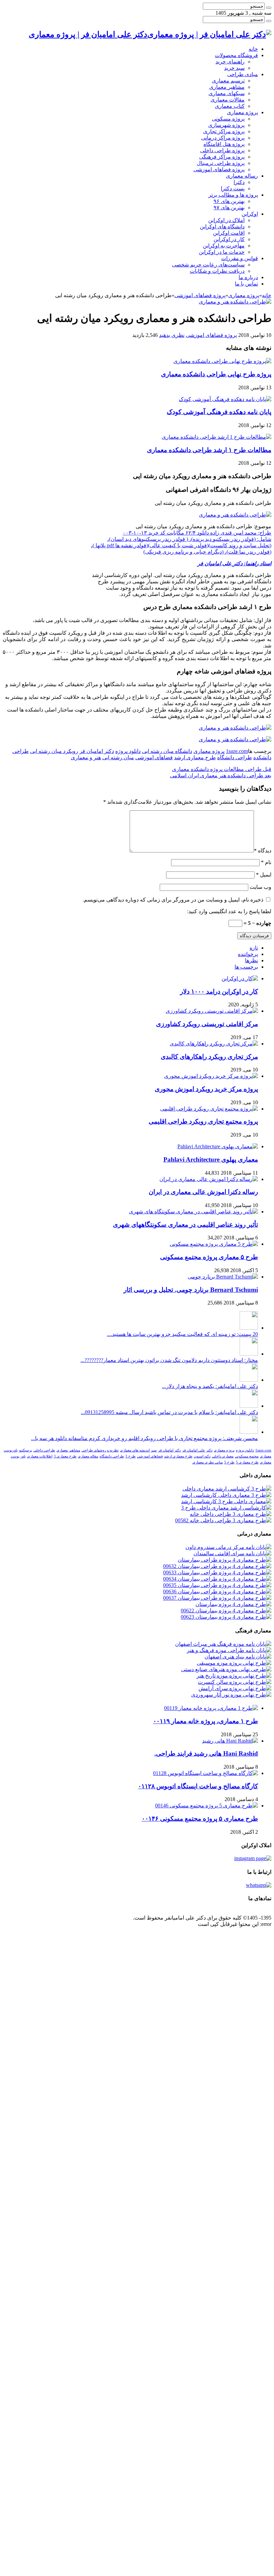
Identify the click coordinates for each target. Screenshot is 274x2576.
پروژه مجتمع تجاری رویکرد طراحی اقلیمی (203, 1121)
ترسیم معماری (228, 81)
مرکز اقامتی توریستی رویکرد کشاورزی (207, 1024)
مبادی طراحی (243, 74)
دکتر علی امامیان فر (197, 1450)
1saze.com (237, 751)
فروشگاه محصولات (236, 55)
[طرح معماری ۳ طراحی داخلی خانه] (231, 1514)
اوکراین (250, 214)
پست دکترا (233, 188)
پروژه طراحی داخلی (222, 150)
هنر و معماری (86, 757)
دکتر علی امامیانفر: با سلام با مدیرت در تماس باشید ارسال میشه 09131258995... (169, 1412)
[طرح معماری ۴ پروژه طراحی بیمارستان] (225, 1560)
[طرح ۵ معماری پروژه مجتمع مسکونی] (214, 1244)
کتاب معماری (230, 106)
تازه (254, 948)
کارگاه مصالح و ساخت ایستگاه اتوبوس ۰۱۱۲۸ (198, 1786)
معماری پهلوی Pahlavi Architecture (211, 1159)
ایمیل (264, 875)
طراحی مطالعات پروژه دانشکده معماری (222, 769)
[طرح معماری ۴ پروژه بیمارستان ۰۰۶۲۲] (226, 1611)
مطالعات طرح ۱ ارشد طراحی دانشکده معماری (209, 450)
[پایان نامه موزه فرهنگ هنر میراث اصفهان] (223, 1644)
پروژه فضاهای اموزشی (219, 169)
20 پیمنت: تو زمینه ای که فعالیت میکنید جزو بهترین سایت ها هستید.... (182, 1334)
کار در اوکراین (229, 239)
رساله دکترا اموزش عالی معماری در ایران (203, 1192)
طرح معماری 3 (65, 1456)
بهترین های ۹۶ (229, 201)
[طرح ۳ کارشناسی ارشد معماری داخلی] (227, 1489)
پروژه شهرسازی (226, 125)
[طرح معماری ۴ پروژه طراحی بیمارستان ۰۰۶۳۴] (217, 1579)
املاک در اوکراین (226, 220)
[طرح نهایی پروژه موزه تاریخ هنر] (234, 1676)
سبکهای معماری (227, 93)
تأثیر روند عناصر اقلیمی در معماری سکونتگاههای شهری (185, 1225)
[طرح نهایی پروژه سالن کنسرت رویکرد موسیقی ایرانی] (235, 1682)
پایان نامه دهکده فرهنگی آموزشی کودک (219, 412)
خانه (253, 49)
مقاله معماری (88, 1456)
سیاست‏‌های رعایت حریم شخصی (208, 265)
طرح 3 (130, 1456)
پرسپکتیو (26, 1450)
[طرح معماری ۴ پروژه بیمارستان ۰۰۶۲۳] (226, 1617)
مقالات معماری (228, 100)
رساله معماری (242, 176)
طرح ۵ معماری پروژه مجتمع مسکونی (209, 1257)
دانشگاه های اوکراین (222, 227)
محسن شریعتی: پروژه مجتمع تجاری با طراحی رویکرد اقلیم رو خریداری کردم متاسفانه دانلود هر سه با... (145, 1438)
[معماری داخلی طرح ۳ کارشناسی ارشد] (226, 1501)
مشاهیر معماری (227, 87)
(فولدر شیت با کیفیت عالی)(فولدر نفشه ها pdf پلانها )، (150, 545)
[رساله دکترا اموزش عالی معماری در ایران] (209, 1179)
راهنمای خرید (230, 62)
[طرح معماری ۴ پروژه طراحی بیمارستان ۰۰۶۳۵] (217, 1585)
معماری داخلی (223, 1456)
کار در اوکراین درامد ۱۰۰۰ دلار (219, 992)
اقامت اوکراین (229, 233)
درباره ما (248, 277)
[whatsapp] (259, 1885)
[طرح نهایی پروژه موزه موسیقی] (234, 1663)
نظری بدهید (172, 335)
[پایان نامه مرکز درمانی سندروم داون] (228, 1547)
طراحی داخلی (44, 1450)
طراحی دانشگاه (235, 757)
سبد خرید (234, 68)
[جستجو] (269, 8)
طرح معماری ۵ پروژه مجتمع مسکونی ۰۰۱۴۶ (200, 1819)
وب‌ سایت (260, 887)
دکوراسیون (202, 1456)
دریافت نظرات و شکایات (217, 271)
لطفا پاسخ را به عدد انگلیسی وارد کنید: (229, 911)
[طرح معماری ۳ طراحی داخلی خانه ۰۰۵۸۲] (223, 1520)
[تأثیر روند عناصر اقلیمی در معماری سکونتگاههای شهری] (193, 1212)
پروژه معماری (242, 112)
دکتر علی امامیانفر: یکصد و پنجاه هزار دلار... (210, 1386)
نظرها (251, 960)
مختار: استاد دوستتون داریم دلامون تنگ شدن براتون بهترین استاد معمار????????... (169, 1360)
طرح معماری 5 (247, 1462)
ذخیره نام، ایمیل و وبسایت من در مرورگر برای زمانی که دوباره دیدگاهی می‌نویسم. (173, 900)
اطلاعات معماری (40, 1456)
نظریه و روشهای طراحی (100, 1450)
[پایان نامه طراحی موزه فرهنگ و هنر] (229, 1650)
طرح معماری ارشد (195, 757)
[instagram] (253, 1858)
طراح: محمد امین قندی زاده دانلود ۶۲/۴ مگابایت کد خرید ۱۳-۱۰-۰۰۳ (197, 533)
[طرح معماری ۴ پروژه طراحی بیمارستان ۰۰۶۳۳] (217, 1572)
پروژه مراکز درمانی (223, 138)
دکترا (239, 182)
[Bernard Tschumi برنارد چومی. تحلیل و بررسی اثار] (223, 1277)
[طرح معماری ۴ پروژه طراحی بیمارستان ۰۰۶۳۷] (217, 1598)
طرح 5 (229, 1462)
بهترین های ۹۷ (229, 208)
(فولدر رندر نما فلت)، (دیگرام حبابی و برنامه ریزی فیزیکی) (207, 552)
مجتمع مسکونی (247, 1456)
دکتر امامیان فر (97, 751)
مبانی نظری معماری (208, 1462)
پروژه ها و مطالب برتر (233, 195)
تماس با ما (246, 284)
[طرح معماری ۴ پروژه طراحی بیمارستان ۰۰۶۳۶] (217, 1592)
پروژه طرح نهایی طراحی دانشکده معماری (216, 374)
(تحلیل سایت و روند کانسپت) (240, 545)
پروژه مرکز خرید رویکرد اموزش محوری (206, 1089)
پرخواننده (248, 954)
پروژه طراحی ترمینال (221, 163)
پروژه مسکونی (228, 119)
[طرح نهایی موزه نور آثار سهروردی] (231, 1695)
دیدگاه (263, 851)
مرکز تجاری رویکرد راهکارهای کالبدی (209, 1057)
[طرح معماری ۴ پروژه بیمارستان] (233, 1604)
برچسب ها (246, 967)
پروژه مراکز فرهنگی (222, 157)
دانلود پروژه (128, 751)
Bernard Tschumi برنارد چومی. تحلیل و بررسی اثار (191, 1290)
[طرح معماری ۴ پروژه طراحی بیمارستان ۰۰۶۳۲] (217, 1566)
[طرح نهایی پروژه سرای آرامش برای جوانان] (235, 1688)
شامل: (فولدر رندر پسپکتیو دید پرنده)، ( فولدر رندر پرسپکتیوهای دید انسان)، (189, 539)
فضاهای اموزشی (154, 757)
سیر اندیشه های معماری (138, 1450)
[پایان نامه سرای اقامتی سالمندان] (232, 1553)
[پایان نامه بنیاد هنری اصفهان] (238, 1657)
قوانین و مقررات (240, 258)
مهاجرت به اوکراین (224, 246)
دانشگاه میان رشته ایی (167, 751)
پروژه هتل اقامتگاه (224, 144)
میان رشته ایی (118, 757)
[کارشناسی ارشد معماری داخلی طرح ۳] (226, 1508)
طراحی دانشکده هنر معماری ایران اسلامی (221, 775)
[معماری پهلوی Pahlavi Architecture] (218, 1146)
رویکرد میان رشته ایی (54, 751)
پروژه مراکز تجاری (224, 131)
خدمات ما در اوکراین (222, 252)
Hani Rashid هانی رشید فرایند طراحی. (206, 1753)
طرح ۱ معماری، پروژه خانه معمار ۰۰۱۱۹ (205, 1721)
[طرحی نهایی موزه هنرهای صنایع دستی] (226, 1669)
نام (266, 862)
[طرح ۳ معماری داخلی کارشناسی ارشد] (226, 1495)
